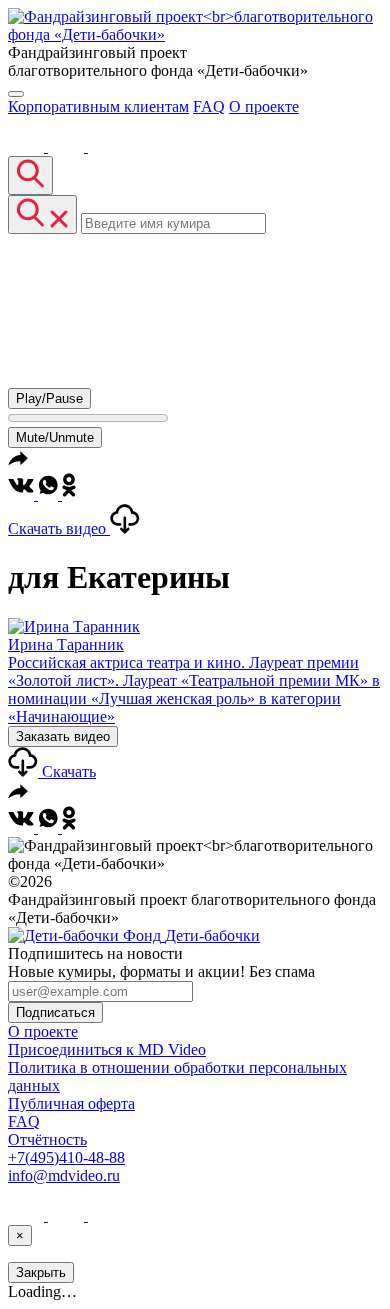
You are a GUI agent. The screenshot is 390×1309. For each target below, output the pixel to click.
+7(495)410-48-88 (66, 1157)
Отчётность (47, 1139)
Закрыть (41, 1272)
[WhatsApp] (50, 494)
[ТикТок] (106, 146)
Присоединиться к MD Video (107, 1049)
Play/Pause (49, 398)
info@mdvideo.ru (64, 1175)
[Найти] (30, 175)
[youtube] (68, 146)
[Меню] (16, 94)
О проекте (264, 106)
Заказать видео (63, 736)
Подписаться (55, 1012)
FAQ (209, 106)
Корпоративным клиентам (98, 106)
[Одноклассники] (69, 494)
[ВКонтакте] (28, 146)
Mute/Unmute (55, 437)
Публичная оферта (71, 1103)
